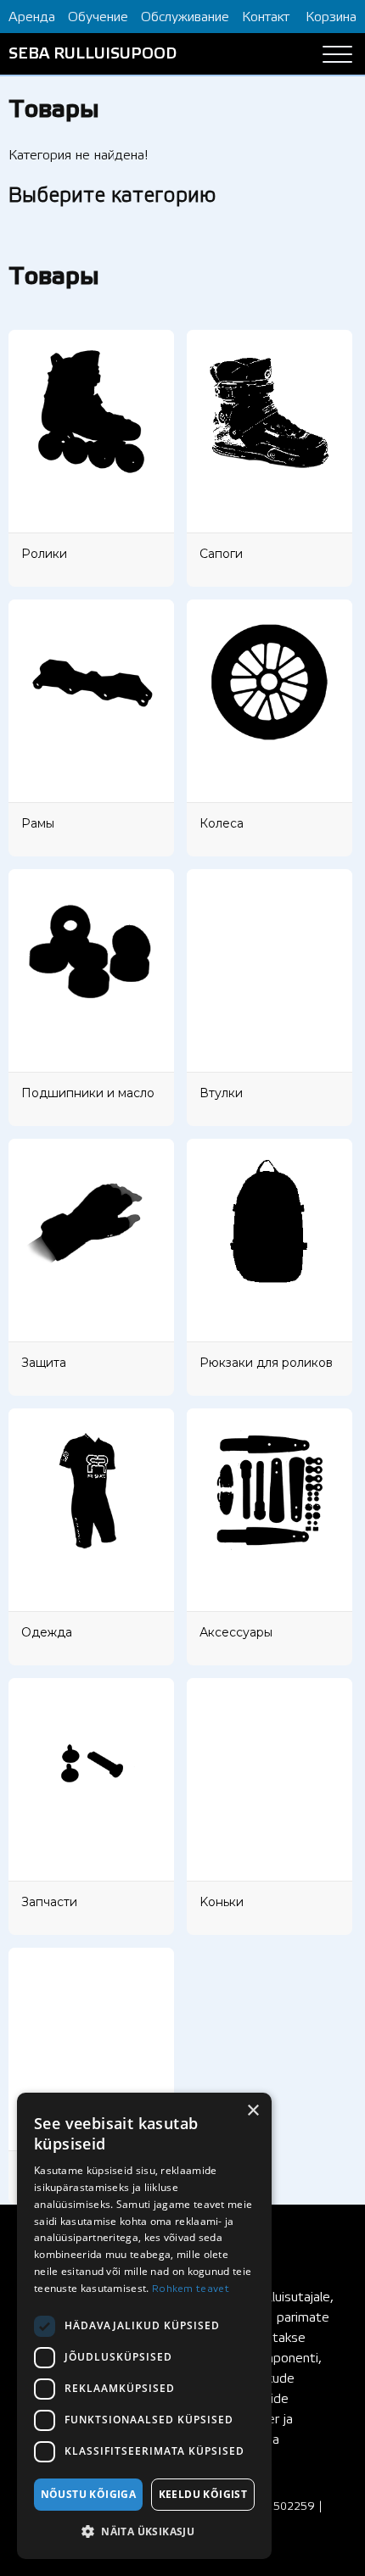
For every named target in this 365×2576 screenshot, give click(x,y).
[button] (144, 2532)
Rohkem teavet (191, 2289)
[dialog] (144, 2326)
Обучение (98, 17)
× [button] (253, 2111)
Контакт (266, 17)
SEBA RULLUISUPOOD (93, 54)
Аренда (32, 17)
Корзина (331, 17)
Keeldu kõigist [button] (203, 2494)
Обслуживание (185, 17)
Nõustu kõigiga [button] (89, 2494)
